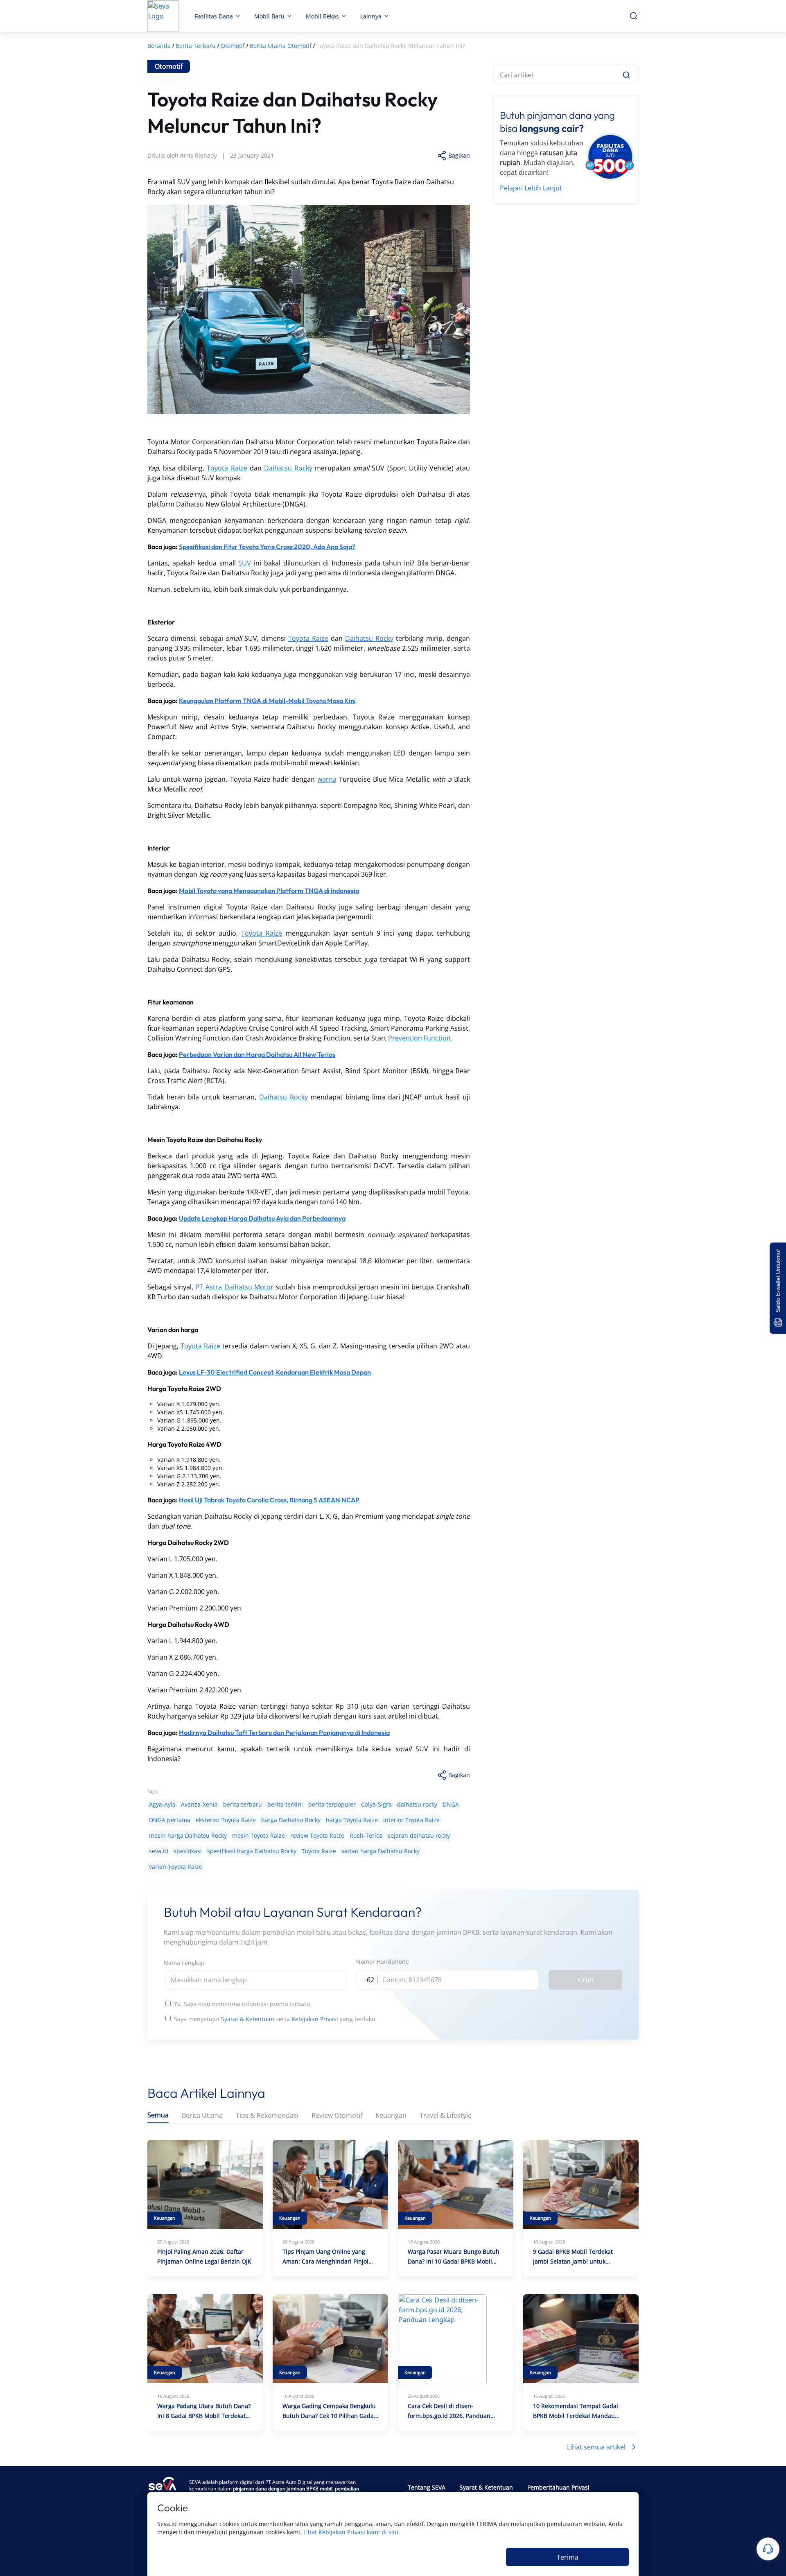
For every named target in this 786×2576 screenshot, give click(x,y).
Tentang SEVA (427, 2487)
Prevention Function (419, 1038)
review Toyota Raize (317, 1835)
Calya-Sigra (376, 1804)
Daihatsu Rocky (288, 468)
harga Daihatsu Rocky (291, 1820)
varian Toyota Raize (176, 1867)
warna (327, 779)
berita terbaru (243, 1804)
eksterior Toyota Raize (226, 1820)
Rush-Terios (366, 1835)
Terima (568, 2557)
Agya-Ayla (162, 1804)
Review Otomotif (337, 2116)
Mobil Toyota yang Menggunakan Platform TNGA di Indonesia (269, 891)
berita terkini (285, 1804)
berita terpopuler (332, 1804)
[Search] (626, 75)
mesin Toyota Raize (259, 1835)
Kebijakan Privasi (315, 2019)
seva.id (159, 1851)
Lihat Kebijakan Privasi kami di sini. (352, 2532)
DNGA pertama (170, 1820)
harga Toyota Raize (352, 1820)
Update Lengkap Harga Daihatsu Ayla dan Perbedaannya (262, 1218)
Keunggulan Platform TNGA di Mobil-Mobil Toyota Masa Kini (267, 701)
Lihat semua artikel (596, 2447)
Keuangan (391, 2116)
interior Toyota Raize (411, 1820)
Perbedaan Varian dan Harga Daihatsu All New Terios (257, 1054)
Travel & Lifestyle (446, 2116)
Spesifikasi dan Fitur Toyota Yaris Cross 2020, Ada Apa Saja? (267, 547)
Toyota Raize (227, 468)
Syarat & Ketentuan (248, 2019)
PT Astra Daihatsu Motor (234, 1287)
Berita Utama (202, 2116)
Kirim (585, 1980)
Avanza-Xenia (199, 1804)
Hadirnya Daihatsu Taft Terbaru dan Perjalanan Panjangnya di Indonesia (284, 1732)
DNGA (451, 1804)
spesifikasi (188, 1851)
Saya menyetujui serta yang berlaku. (276, 2019)
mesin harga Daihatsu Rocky (188, 1835)
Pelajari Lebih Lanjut (531, 188)
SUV (245, 563)
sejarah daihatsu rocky (419, 1835)
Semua (158, 2115)
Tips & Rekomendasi (267, 2116)
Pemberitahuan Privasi (558, 2487)
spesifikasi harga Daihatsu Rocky (252, 1851)
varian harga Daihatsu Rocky (381, 1851)
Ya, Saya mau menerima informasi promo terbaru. (243, 2004)
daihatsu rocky (417, 1804)
